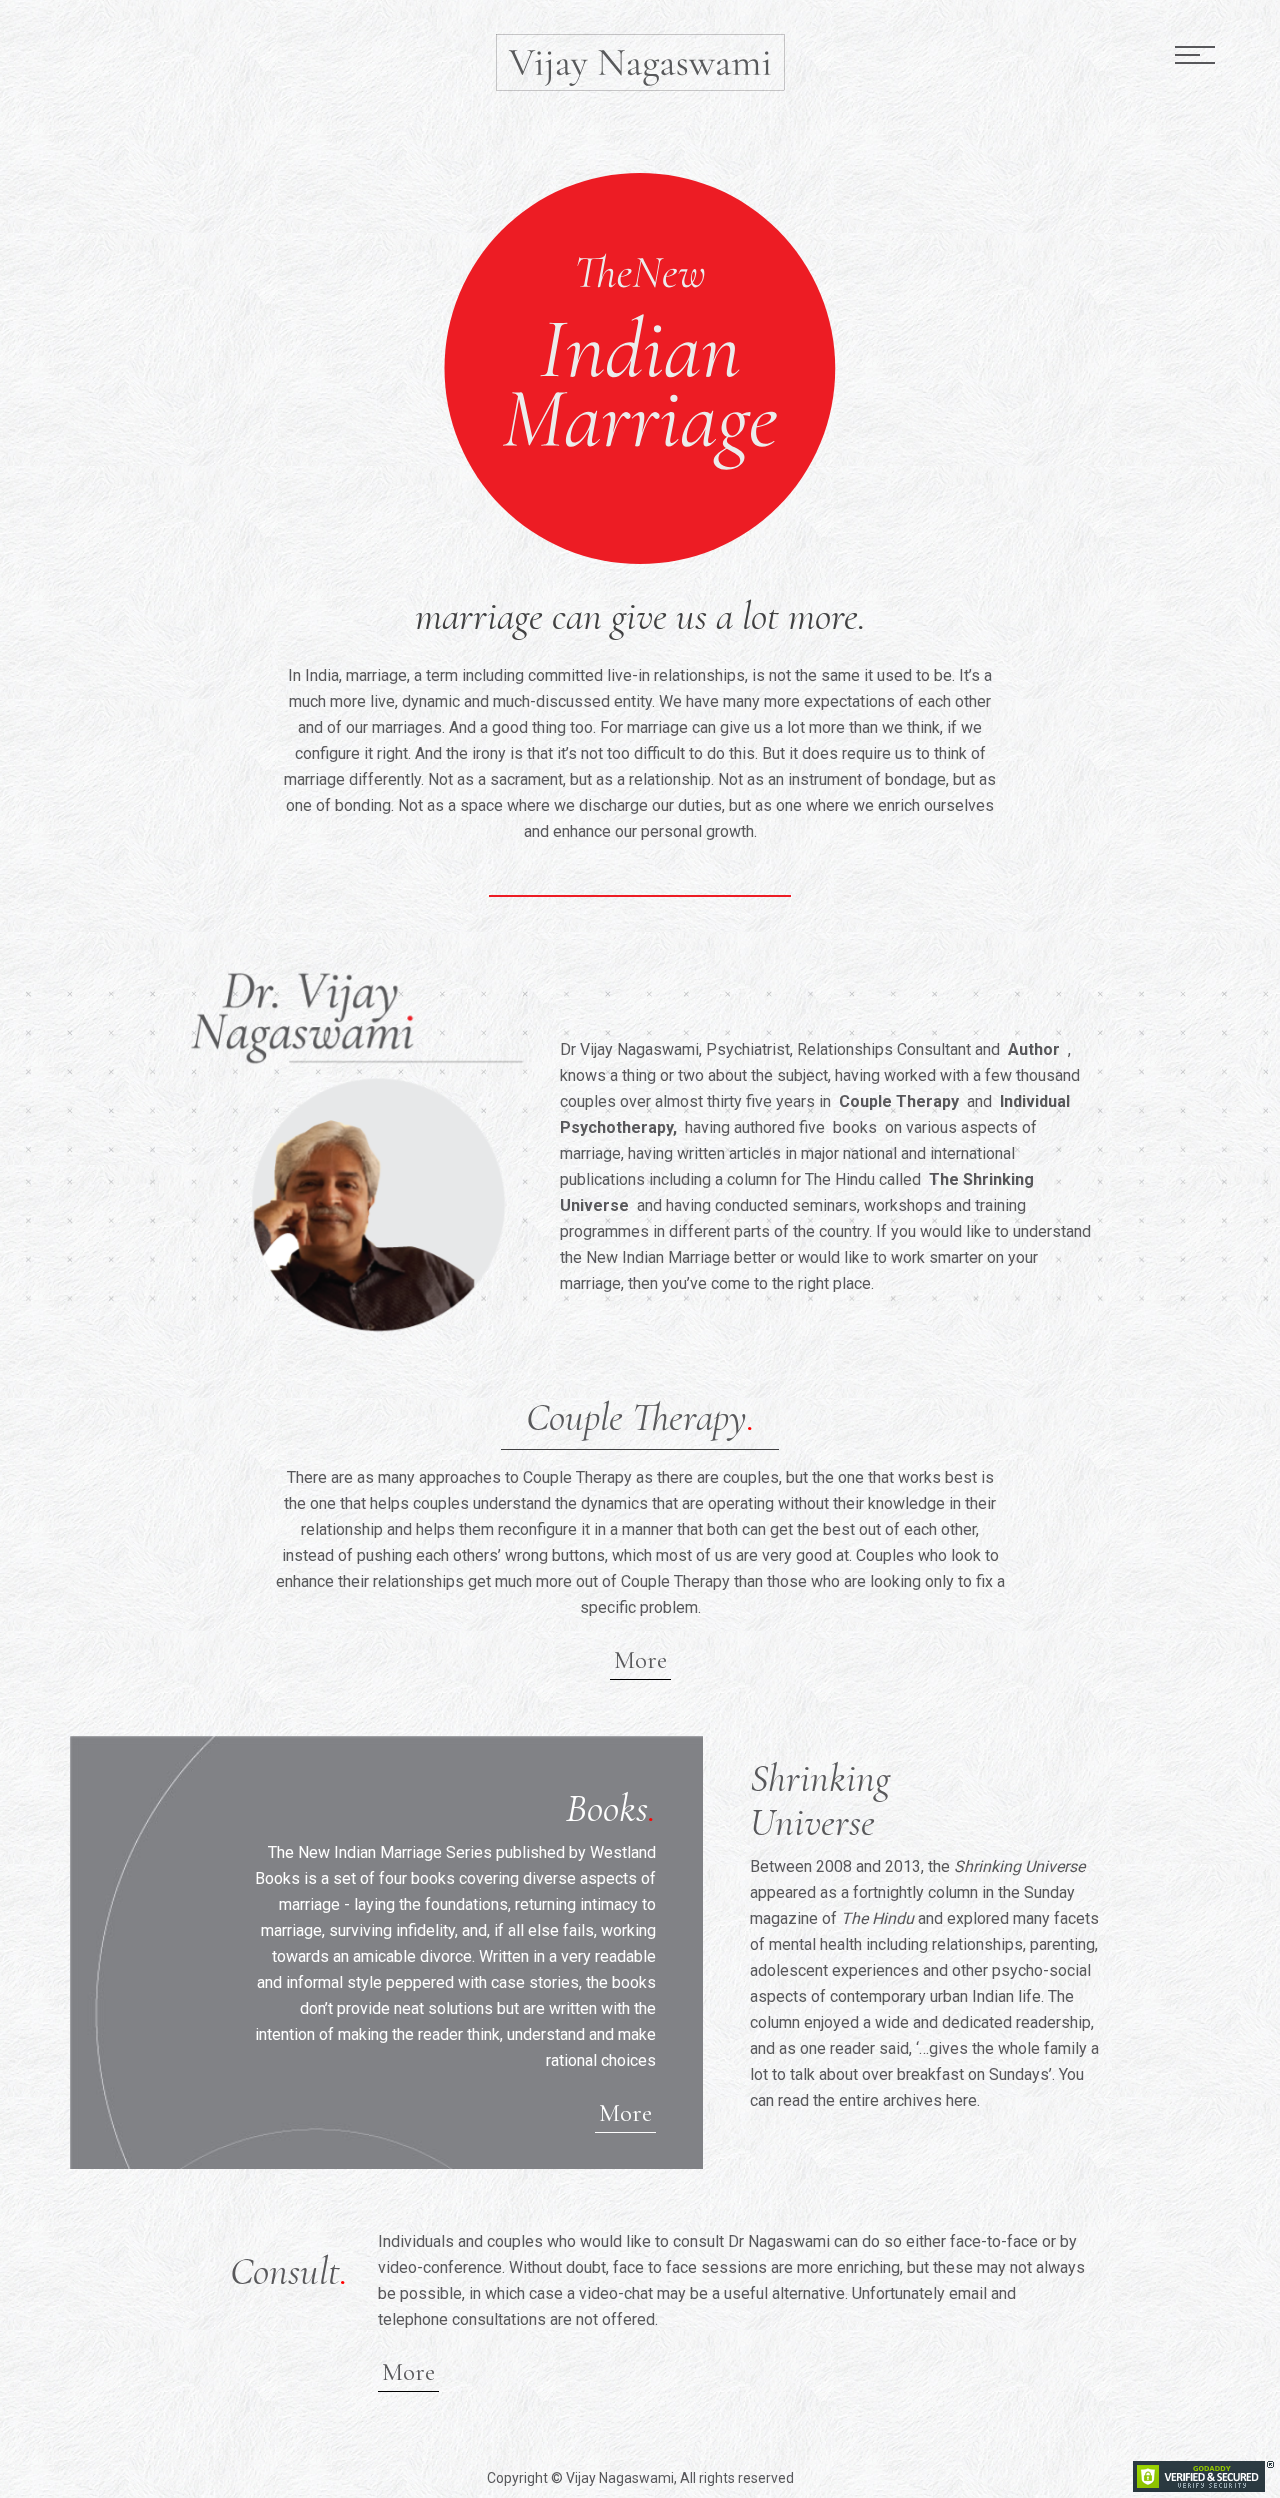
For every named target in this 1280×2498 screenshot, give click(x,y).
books (855, 1127)
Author (1034, 1049)
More (640, 1660)
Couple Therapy (899, 1101)
